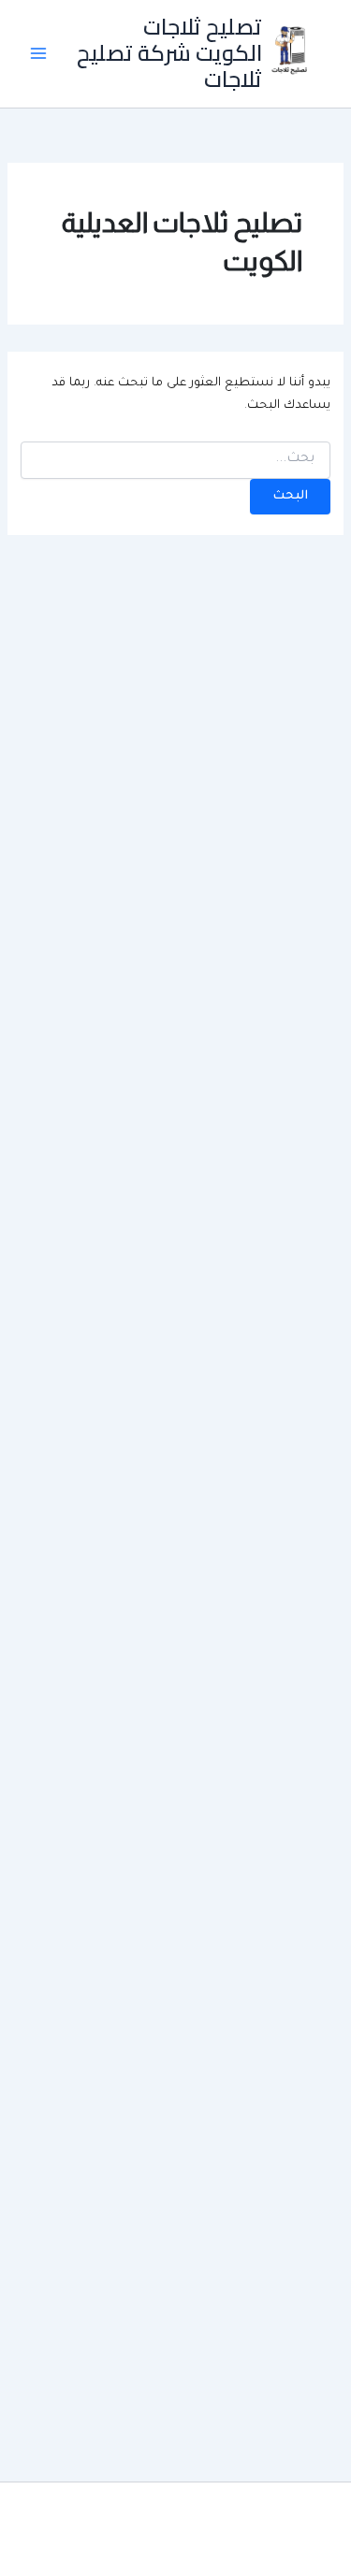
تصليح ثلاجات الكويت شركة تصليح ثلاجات (169, 53)
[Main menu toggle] (38, 53)
